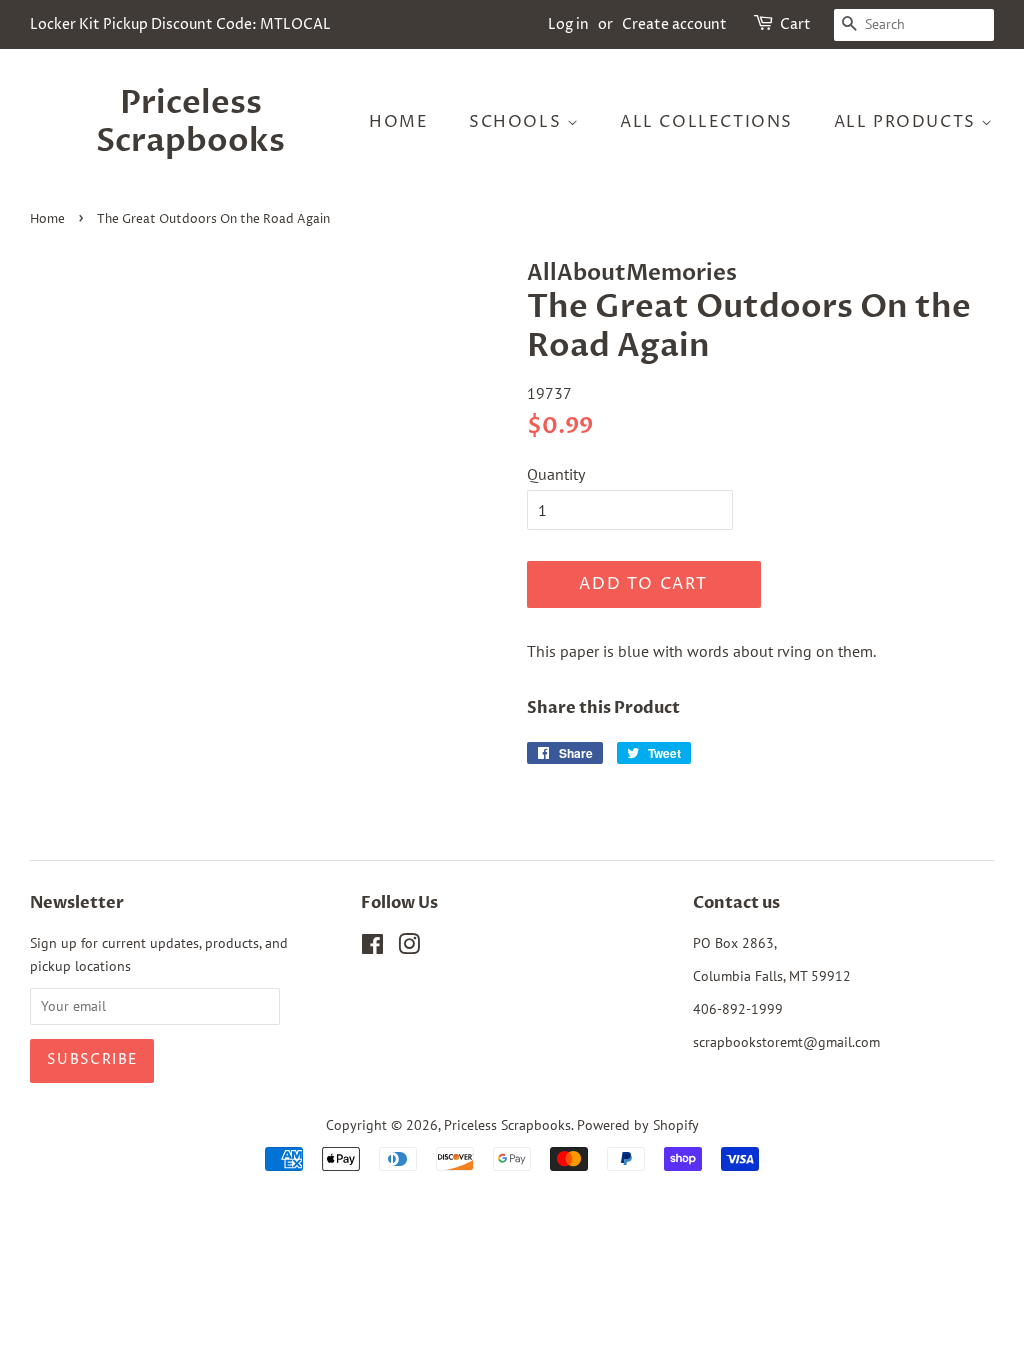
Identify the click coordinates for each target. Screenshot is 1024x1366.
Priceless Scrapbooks (190, 122)
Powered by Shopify (638, 1125)
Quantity (556, 474)
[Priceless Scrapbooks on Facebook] (372, 948)
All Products (908, 122)
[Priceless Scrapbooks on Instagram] (409, 948)
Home (398, 122)
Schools (518, 122)
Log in (568, 24)
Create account (674, 24)
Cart (795, 24)
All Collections (706, 122)
